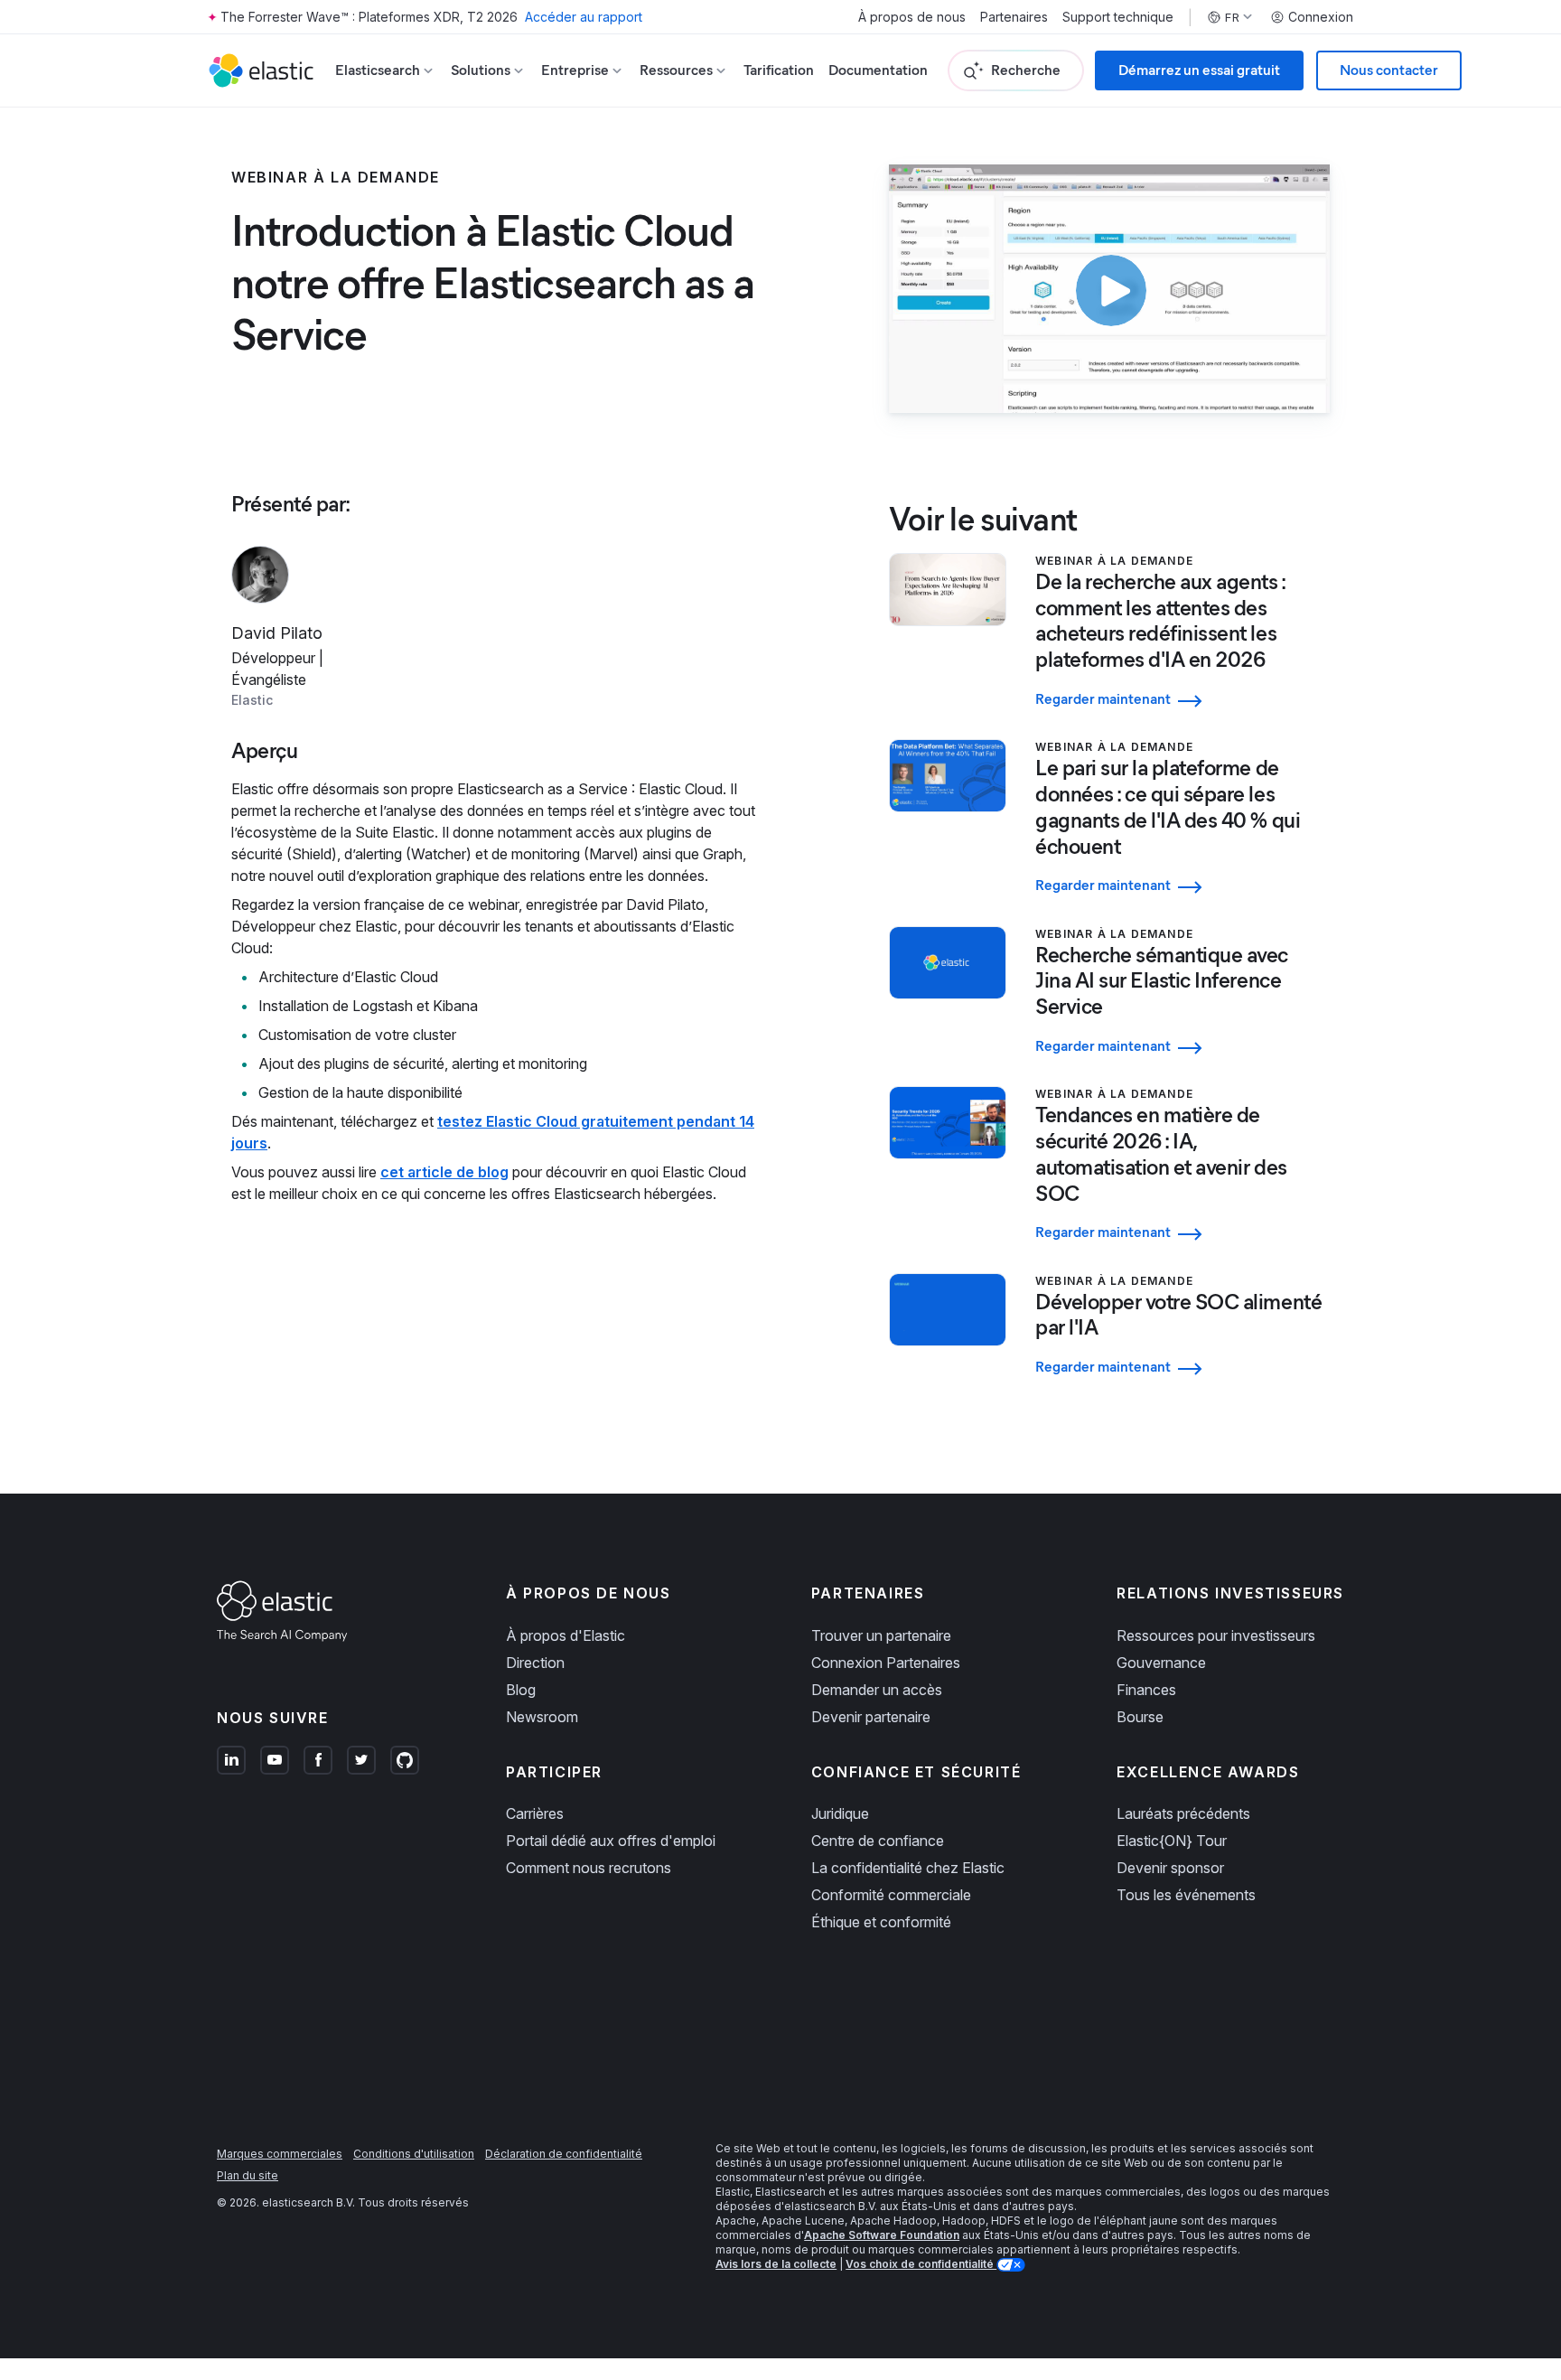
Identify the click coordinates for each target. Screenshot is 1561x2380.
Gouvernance (1161, 1663)
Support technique (1118, 17)
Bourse (1140, 1717)
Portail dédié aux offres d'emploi (611, 1841)
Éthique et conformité (881, 1922)
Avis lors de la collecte (776, 2264)
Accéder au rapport (584, 17)
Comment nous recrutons (589, 1868)
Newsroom (542, 1717)
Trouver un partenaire (881, 1635)
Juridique (840, 1813)
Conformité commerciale (891, 1895)
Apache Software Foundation (882, 2235)
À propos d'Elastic (566, 1635)
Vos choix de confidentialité (921, 2264)
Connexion (1321, 17)
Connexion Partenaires (886, 1663)
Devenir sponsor (1170, 1868)
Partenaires (1014, 17)
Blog (521, 1690)
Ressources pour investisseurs (1216, 1635)
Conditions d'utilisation (414, 2154)
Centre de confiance (878, 1841)
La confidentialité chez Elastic (908, 1868)
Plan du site (248, 2175)
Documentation (878, 70)
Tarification (779, 70)
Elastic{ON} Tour (1172, 1841)
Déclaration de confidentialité (564, 2154)
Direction (535, 1663)
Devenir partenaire (871, 1717)
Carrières (535, 1813)
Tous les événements (1186, 1895)
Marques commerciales (280, 2154)
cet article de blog (444, 1172)
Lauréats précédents (1183, 1813)
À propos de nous (912, 17)
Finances (1146, 1690)
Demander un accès (877, 1690)
